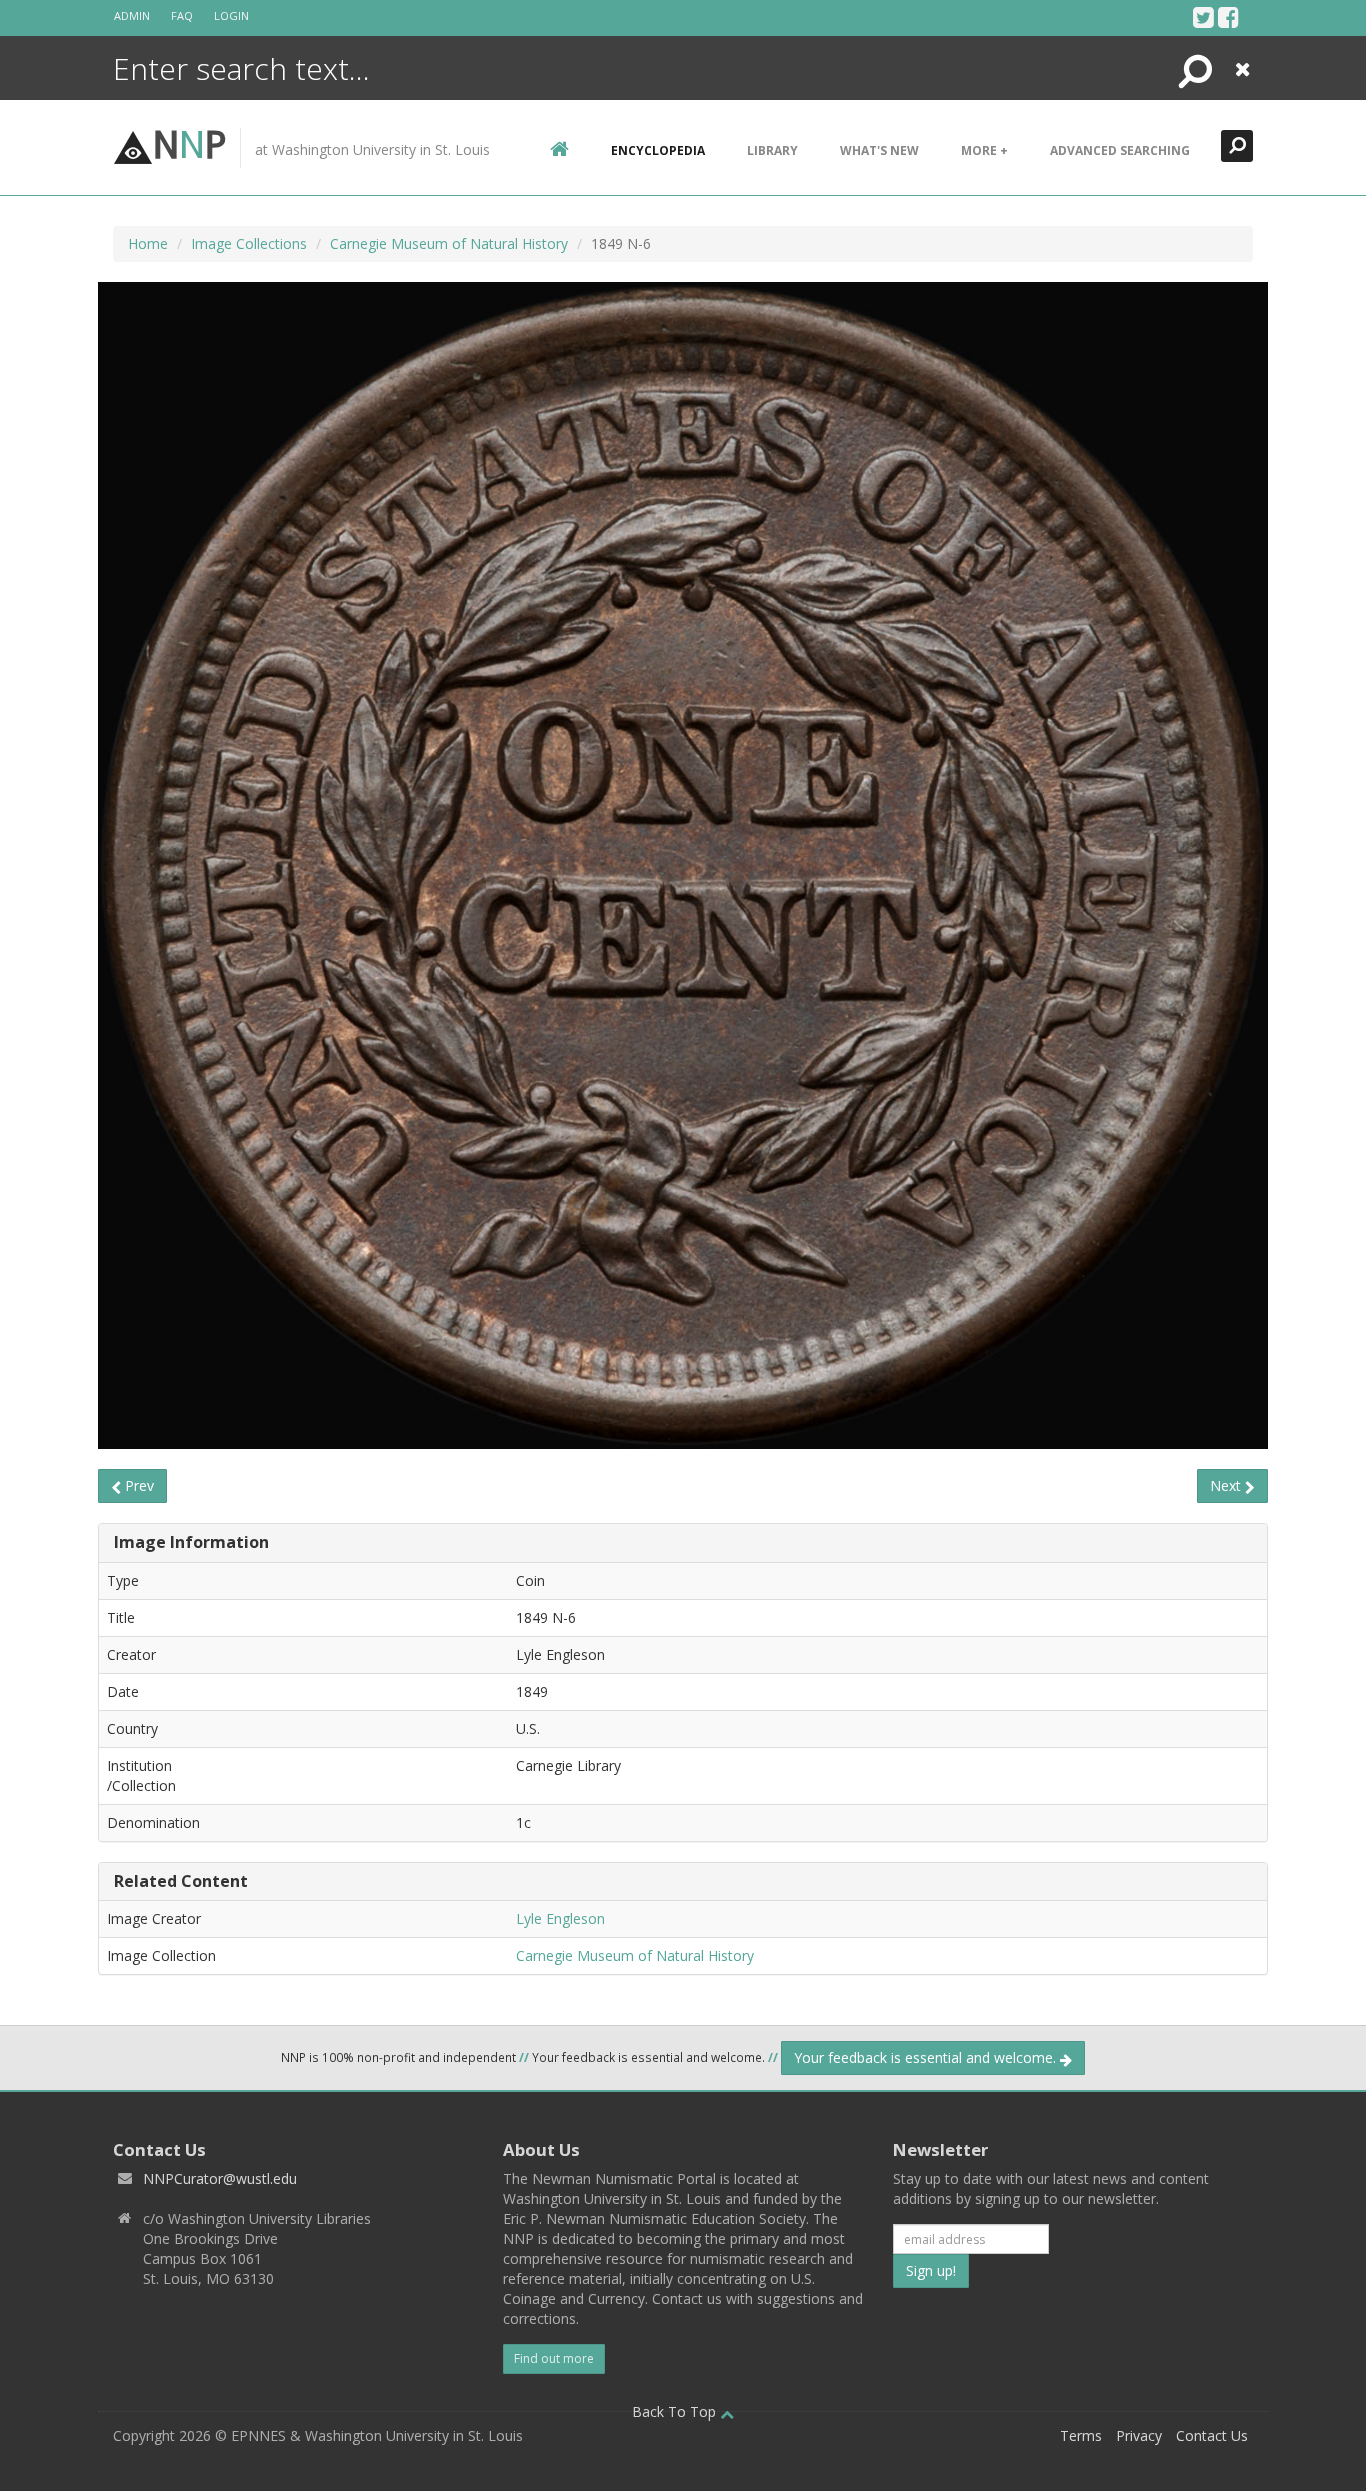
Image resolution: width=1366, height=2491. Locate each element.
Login (231, 15)
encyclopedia (658, 150)
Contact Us (1212, 2435)
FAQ (182, 15)
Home (148, 243)
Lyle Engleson (560, 1918)
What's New (879, 150)
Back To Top (676, 2411)
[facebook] (1228, 17)
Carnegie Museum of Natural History (449, 243)
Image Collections (249, 243)
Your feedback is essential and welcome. (927, 2057)
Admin (132, 15)
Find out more (554, 2358)
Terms (1081, 2435)
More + (984, 150)
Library (772, 150)
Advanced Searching (1120, 150)
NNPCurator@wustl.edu (220, 2178)
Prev (137, 1485)
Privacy (1139, 2435)
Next (1227, 1485)
